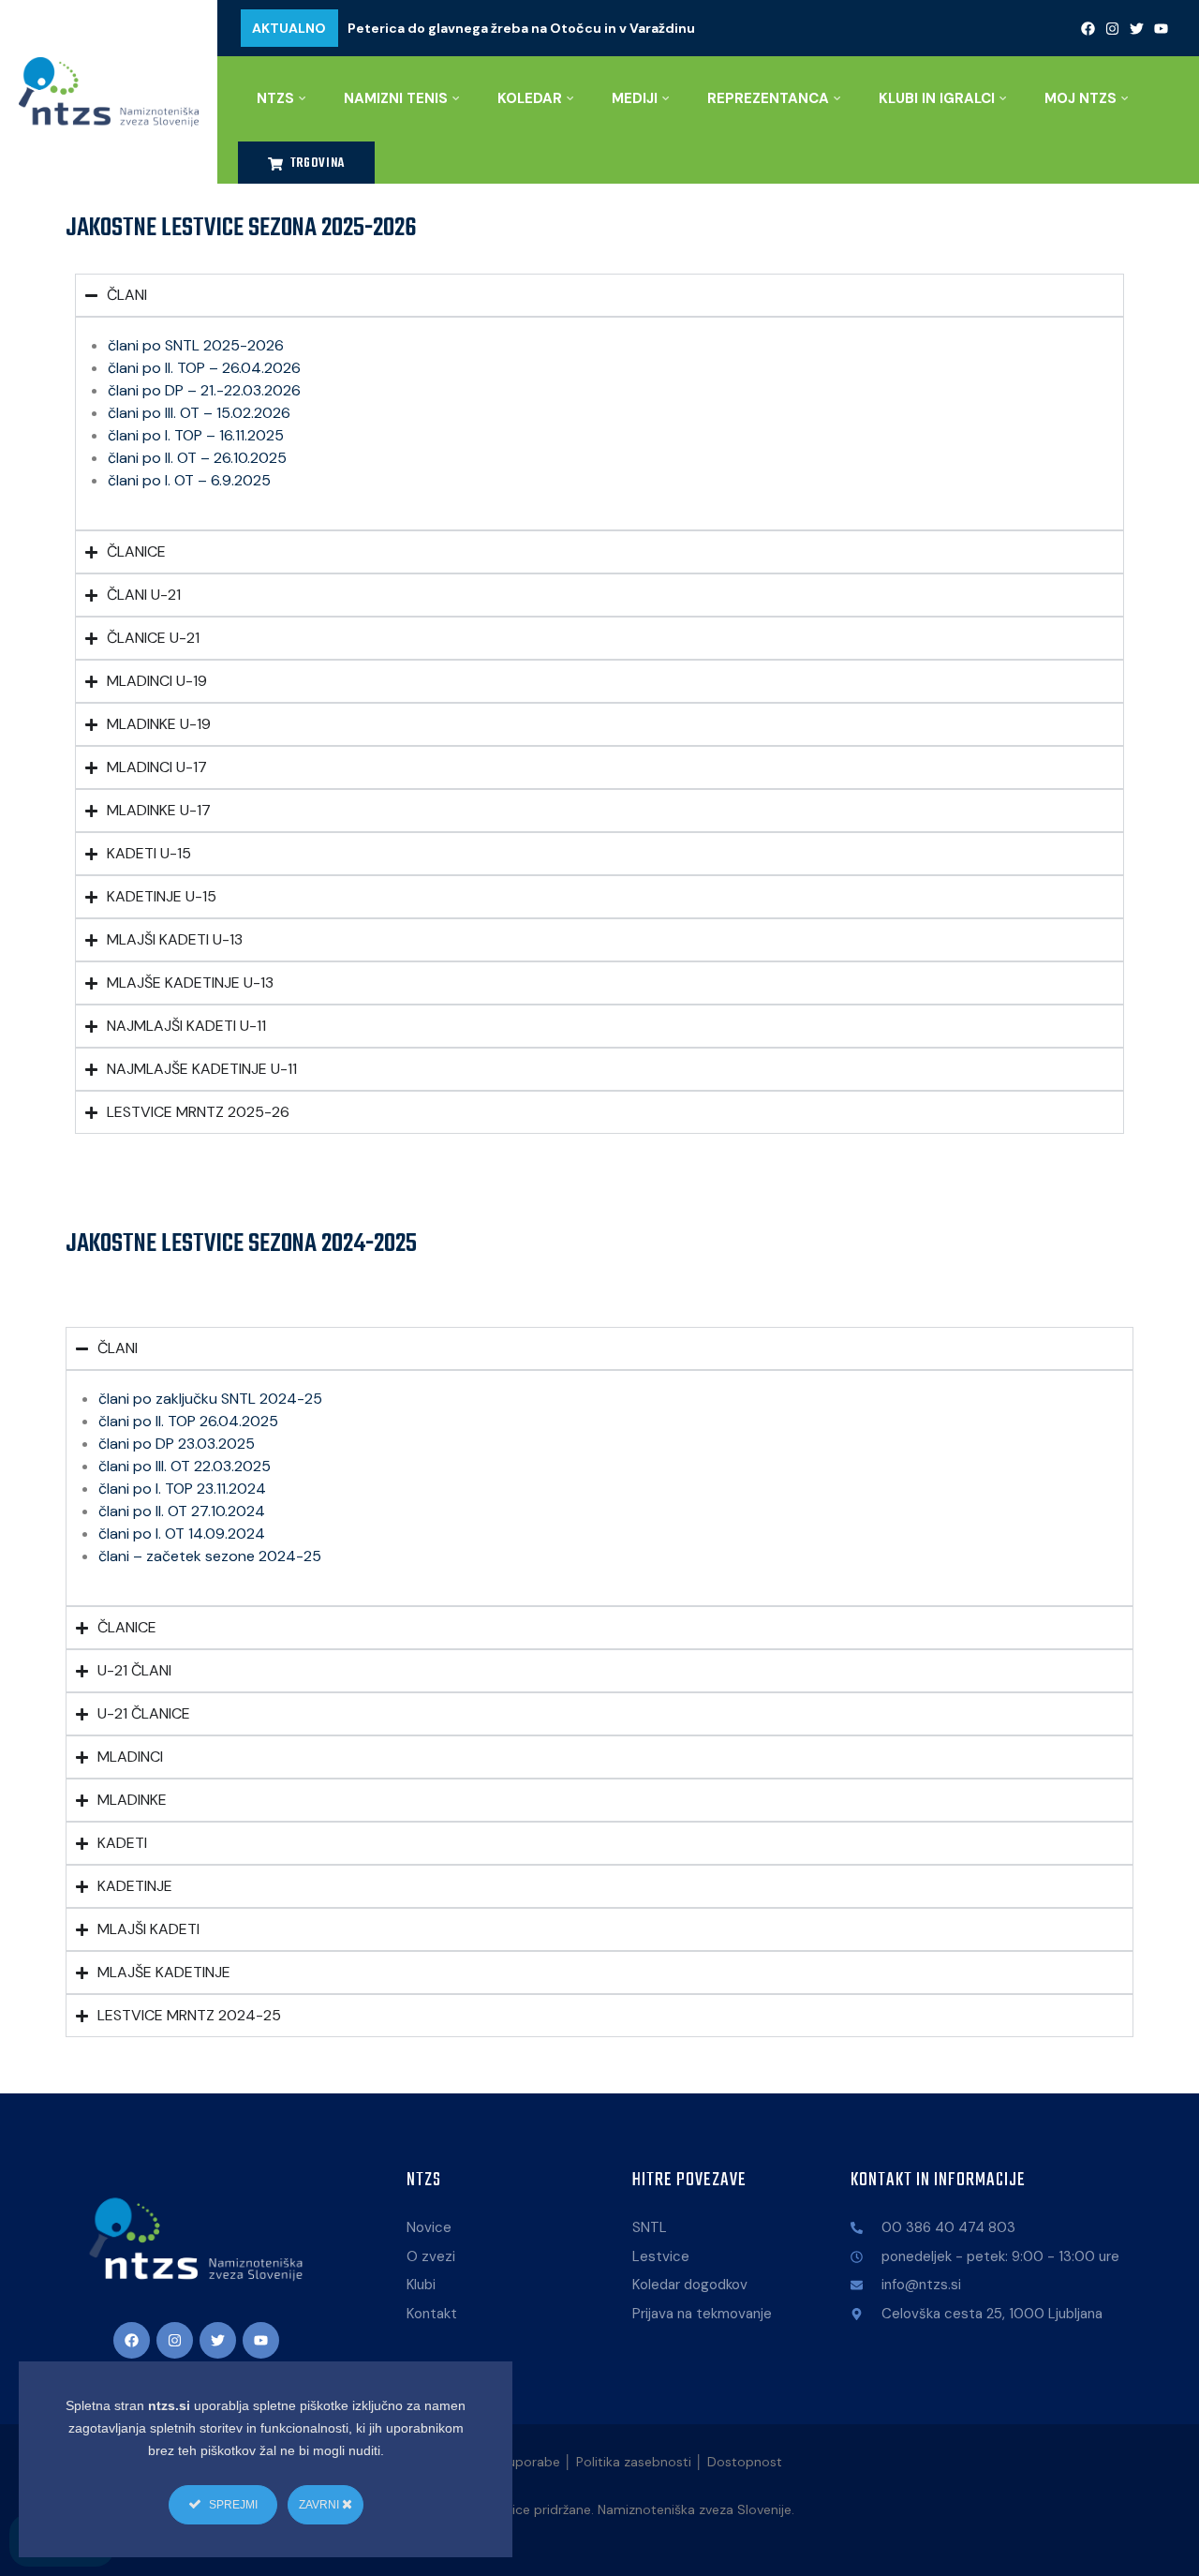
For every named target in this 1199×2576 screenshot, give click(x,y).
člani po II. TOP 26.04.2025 (188, 1421)
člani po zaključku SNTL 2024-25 (210, 1399)
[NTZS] (109, 92)
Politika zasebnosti (634, 2462)
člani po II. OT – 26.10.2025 (197, 458)
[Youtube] (1162, 28)
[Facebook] (1088, 28)
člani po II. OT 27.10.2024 (182, 1511)
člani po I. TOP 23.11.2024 (182, 1489)
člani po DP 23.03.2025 (177, 1444)
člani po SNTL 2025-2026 (196, 345)
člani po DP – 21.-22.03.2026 (204, 390)
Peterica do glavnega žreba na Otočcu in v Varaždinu (521, 28)
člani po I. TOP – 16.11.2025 (196, 435)
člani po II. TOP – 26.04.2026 (204, 368)
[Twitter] (1137, 28)
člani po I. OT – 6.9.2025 (189, 480)
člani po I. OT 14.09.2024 (182, 1534)
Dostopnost (745, 2462)
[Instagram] (1113, 28)
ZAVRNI (320, 2505)
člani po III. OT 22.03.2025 (185, 1466)
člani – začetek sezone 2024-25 (210, 1556)
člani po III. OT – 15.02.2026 (199, 413)
